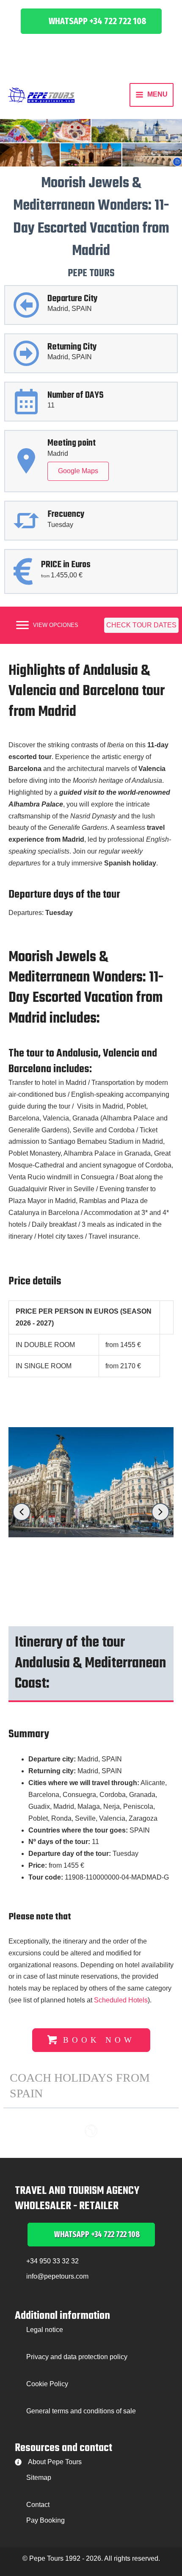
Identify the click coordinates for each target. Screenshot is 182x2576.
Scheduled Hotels (121, 2000)
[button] (91, 21)
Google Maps (78, 471)
